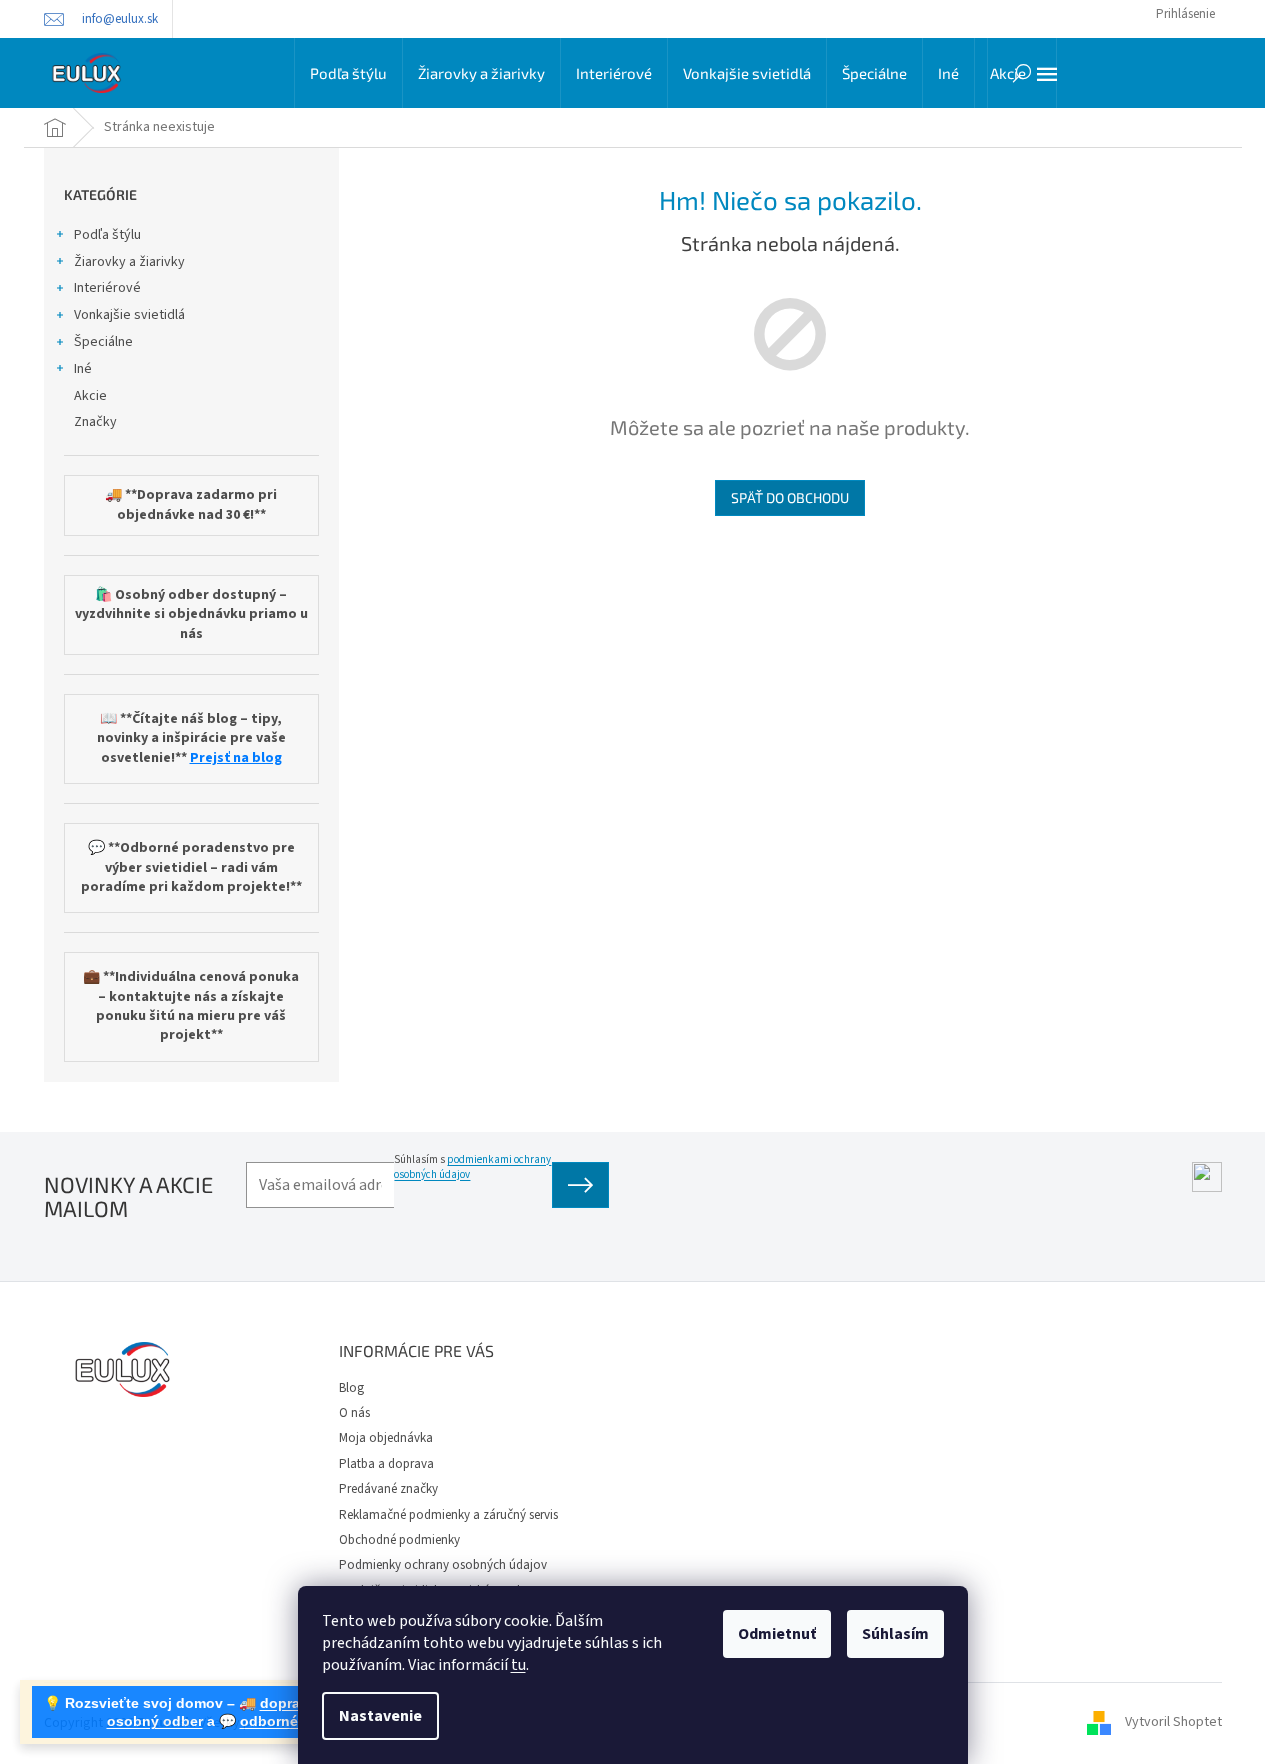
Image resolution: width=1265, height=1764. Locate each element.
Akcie (90, 396)
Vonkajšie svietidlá (129, 315)
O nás (354, 1413)
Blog (351, 1388)
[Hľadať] (1022, 73)
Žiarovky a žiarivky (129, 262)
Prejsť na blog (236, 758)
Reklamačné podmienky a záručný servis (448, 1515)
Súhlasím (895, 1634)
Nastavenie (380, 1716)
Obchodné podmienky (399, 1540)
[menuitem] (348, 73)
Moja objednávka (386, 1438)
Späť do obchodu (790, 497)
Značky (95, 422)
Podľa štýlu (107, 235)
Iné (83, 369)
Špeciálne (103, 342)
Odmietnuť (777, 1634)
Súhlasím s (472, 1167)
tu (518, 1665)
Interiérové (107, 288)
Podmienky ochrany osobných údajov (443, 1565)
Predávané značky (388, 1489)
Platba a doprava (386, 1464)
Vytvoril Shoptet (1173, 1723)
